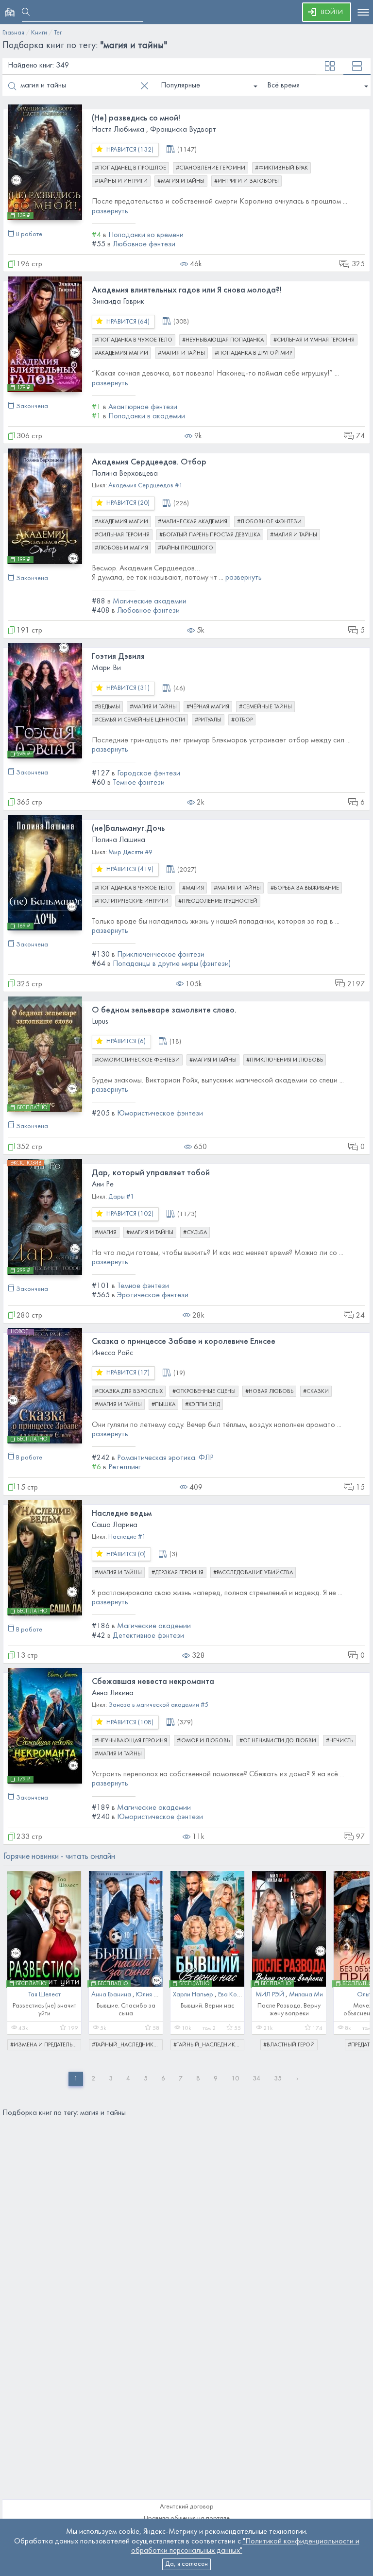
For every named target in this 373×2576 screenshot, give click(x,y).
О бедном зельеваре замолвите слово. (164, 1010)
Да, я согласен (186, 2564)
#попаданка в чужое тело (134, 340)
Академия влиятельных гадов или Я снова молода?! (187, 290)
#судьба (195, 1233)
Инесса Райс (112, 1353)
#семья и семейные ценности (140, 720)
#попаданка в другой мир (253, 353)
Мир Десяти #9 (130, 852)
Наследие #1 (127, 1537)
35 (278, 2079)
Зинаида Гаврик (118, 302)
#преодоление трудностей (218, 901)
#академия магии (121, 353)
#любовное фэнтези (269, 522)
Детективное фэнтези (148, 1636)
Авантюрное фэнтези (143, 407)
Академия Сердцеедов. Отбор (149, 462)
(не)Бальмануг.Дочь (128, 829)
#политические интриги (132, 901)
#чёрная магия (208, 707)
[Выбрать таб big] (357, 66)
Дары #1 (121, 1197)
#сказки (316, 1391)
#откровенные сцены (204, 1391)
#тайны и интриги (121, 181)
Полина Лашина (119, 840)
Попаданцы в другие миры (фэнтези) (172, 964)
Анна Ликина (113, 1693)
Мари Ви (106, 668)
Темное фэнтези (139, 783)
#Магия (193, 888)
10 (235, 2079)
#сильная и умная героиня (314, 340)
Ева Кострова (238, 1995)
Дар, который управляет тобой (151, 1173)
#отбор (242, 720)
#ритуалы (208, 720)
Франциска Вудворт (183, 130)
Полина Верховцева (125, 474)
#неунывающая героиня (131, 1741)
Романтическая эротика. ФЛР (165, 1458)
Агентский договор (187, 2507)
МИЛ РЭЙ (270, 1995)
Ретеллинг (125, 1467)
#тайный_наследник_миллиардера (127, 2045)
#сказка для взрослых (129, 1391)
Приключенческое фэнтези (161, 955)
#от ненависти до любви (278, 1741)
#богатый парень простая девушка (210, 535)
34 (256, 2079)
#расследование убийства (253, 1573)
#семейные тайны (265, 707)
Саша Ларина (115, 1525)
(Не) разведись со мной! (136, 118)
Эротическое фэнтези (153, 1295)
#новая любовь (269, 1391)
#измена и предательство (46, 2045)
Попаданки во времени (146, 235)
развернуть (110, 211)
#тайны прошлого (186, 548)
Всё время (283, 86)
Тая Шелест (44, 1995)
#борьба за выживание (305, 888)
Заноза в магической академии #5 (158, 1705)
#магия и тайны (181, 181)
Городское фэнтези (149, 773)
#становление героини (211, 168)
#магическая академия (193, 522)
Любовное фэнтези (144, 244)
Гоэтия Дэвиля (118, 657)
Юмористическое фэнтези (160, 1114)
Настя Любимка (118, 130)
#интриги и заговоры (246, 181)
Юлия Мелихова (159, 1995)
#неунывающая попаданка (223, 340)
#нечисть (339, 1741)
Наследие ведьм (122, 1514)
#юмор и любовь (203, 1741)
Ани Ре (103, 1185)
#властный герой (289, 2045)
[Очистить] (144, 86)
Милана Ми (306, 1995)
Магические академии (150, 601)
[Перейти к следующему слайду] (356, 1956)
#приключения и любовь (285, 1060)
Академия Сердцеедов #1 (145, 486)
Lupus (100, 1022)
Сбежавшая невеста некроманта (153, 1682)
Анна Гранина (111, 1995)
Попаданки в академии (147, 416)
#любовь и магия (121, 548)
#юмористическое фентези (137, 1060)
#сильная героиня (122, 535)
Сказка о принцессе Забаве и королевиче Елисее (184, 1342)
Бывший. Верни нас (208, 2006)
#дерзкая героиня (178, 1573)
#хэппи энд (203, 1405)
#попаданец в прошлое (130, 168)
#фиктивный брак (281, 168)
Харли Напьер (193, 1995)
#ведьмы (107, 707)
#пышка (163, 1405)
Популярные (180, 86)
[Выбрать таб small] (330, 66)
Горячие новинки (59, 1857)
